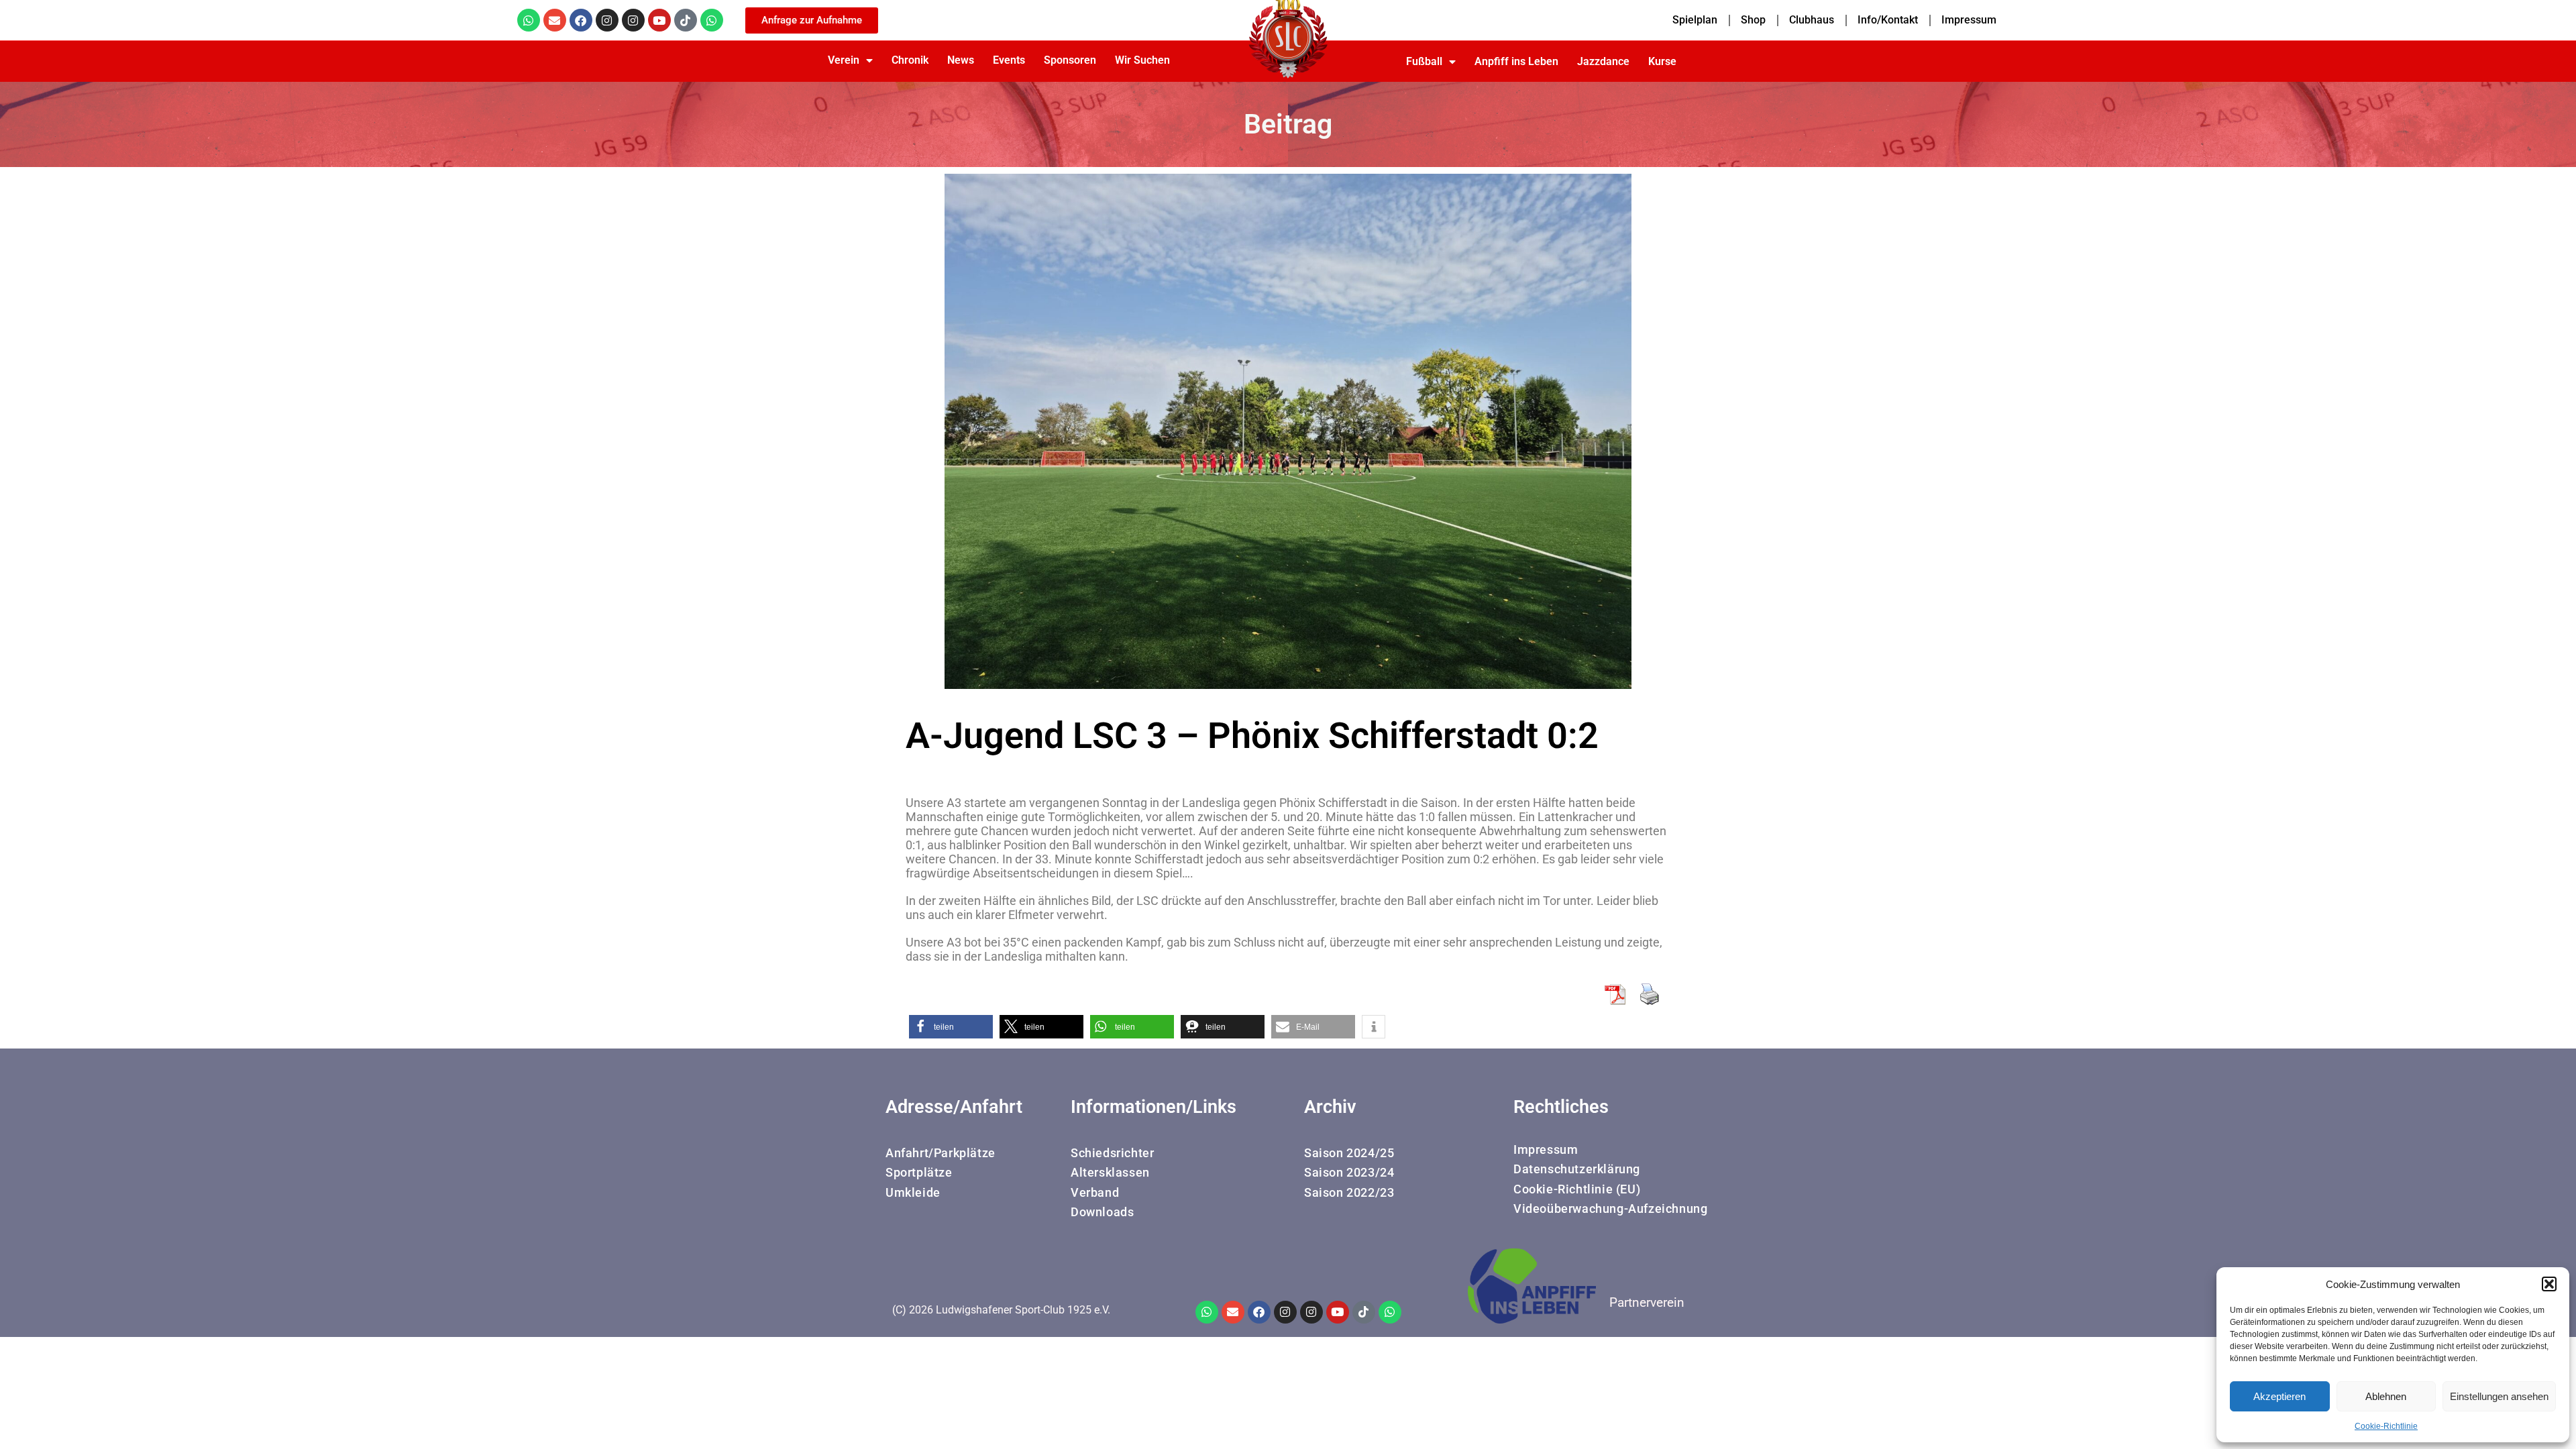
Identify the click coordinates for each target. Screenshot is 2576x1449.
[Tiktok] (686, 20)
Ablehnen (2386, 1396)
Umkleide (913, 1192)
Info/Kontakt (1888, 20)
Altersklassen (1110, 1172)
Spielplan (1695, 20)
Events (1009, 60)
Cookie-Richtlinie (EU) (1577, 1189)
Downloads (1102, 1212)
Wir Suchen (1142, 60)
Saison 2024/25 (1349, 1153)
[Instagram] (607, 20)
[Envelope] (555, 20)
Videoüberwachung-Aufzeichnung (1610, 1209)
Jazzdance (1603, 61)
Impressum (1969, 20)
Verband (1095, 1192)
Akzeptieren (2279, 1396)
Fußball (1424, 61)
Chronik (910, 60)
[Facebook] (581, 20)
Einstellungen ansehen (2499, 1396)
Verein (844, 60)
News (961, 60)
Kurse (1662, 61)
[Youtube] (659, 20)
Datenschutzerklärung (1577, 1169)
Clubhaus (1812, 20)
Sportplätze (919, 1172)
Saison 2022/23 (1349, 1192)
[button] (2549, 1284)
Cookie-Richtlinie (2386, 1426)
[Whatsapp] (529, 20)
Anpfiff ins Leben (1516, 61)
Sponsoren (1070, 60)
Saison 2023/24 (1349, 1172)
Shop (1753, 20)
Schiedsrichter (1112, 1153)
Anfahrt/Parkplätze (941, 1153)
